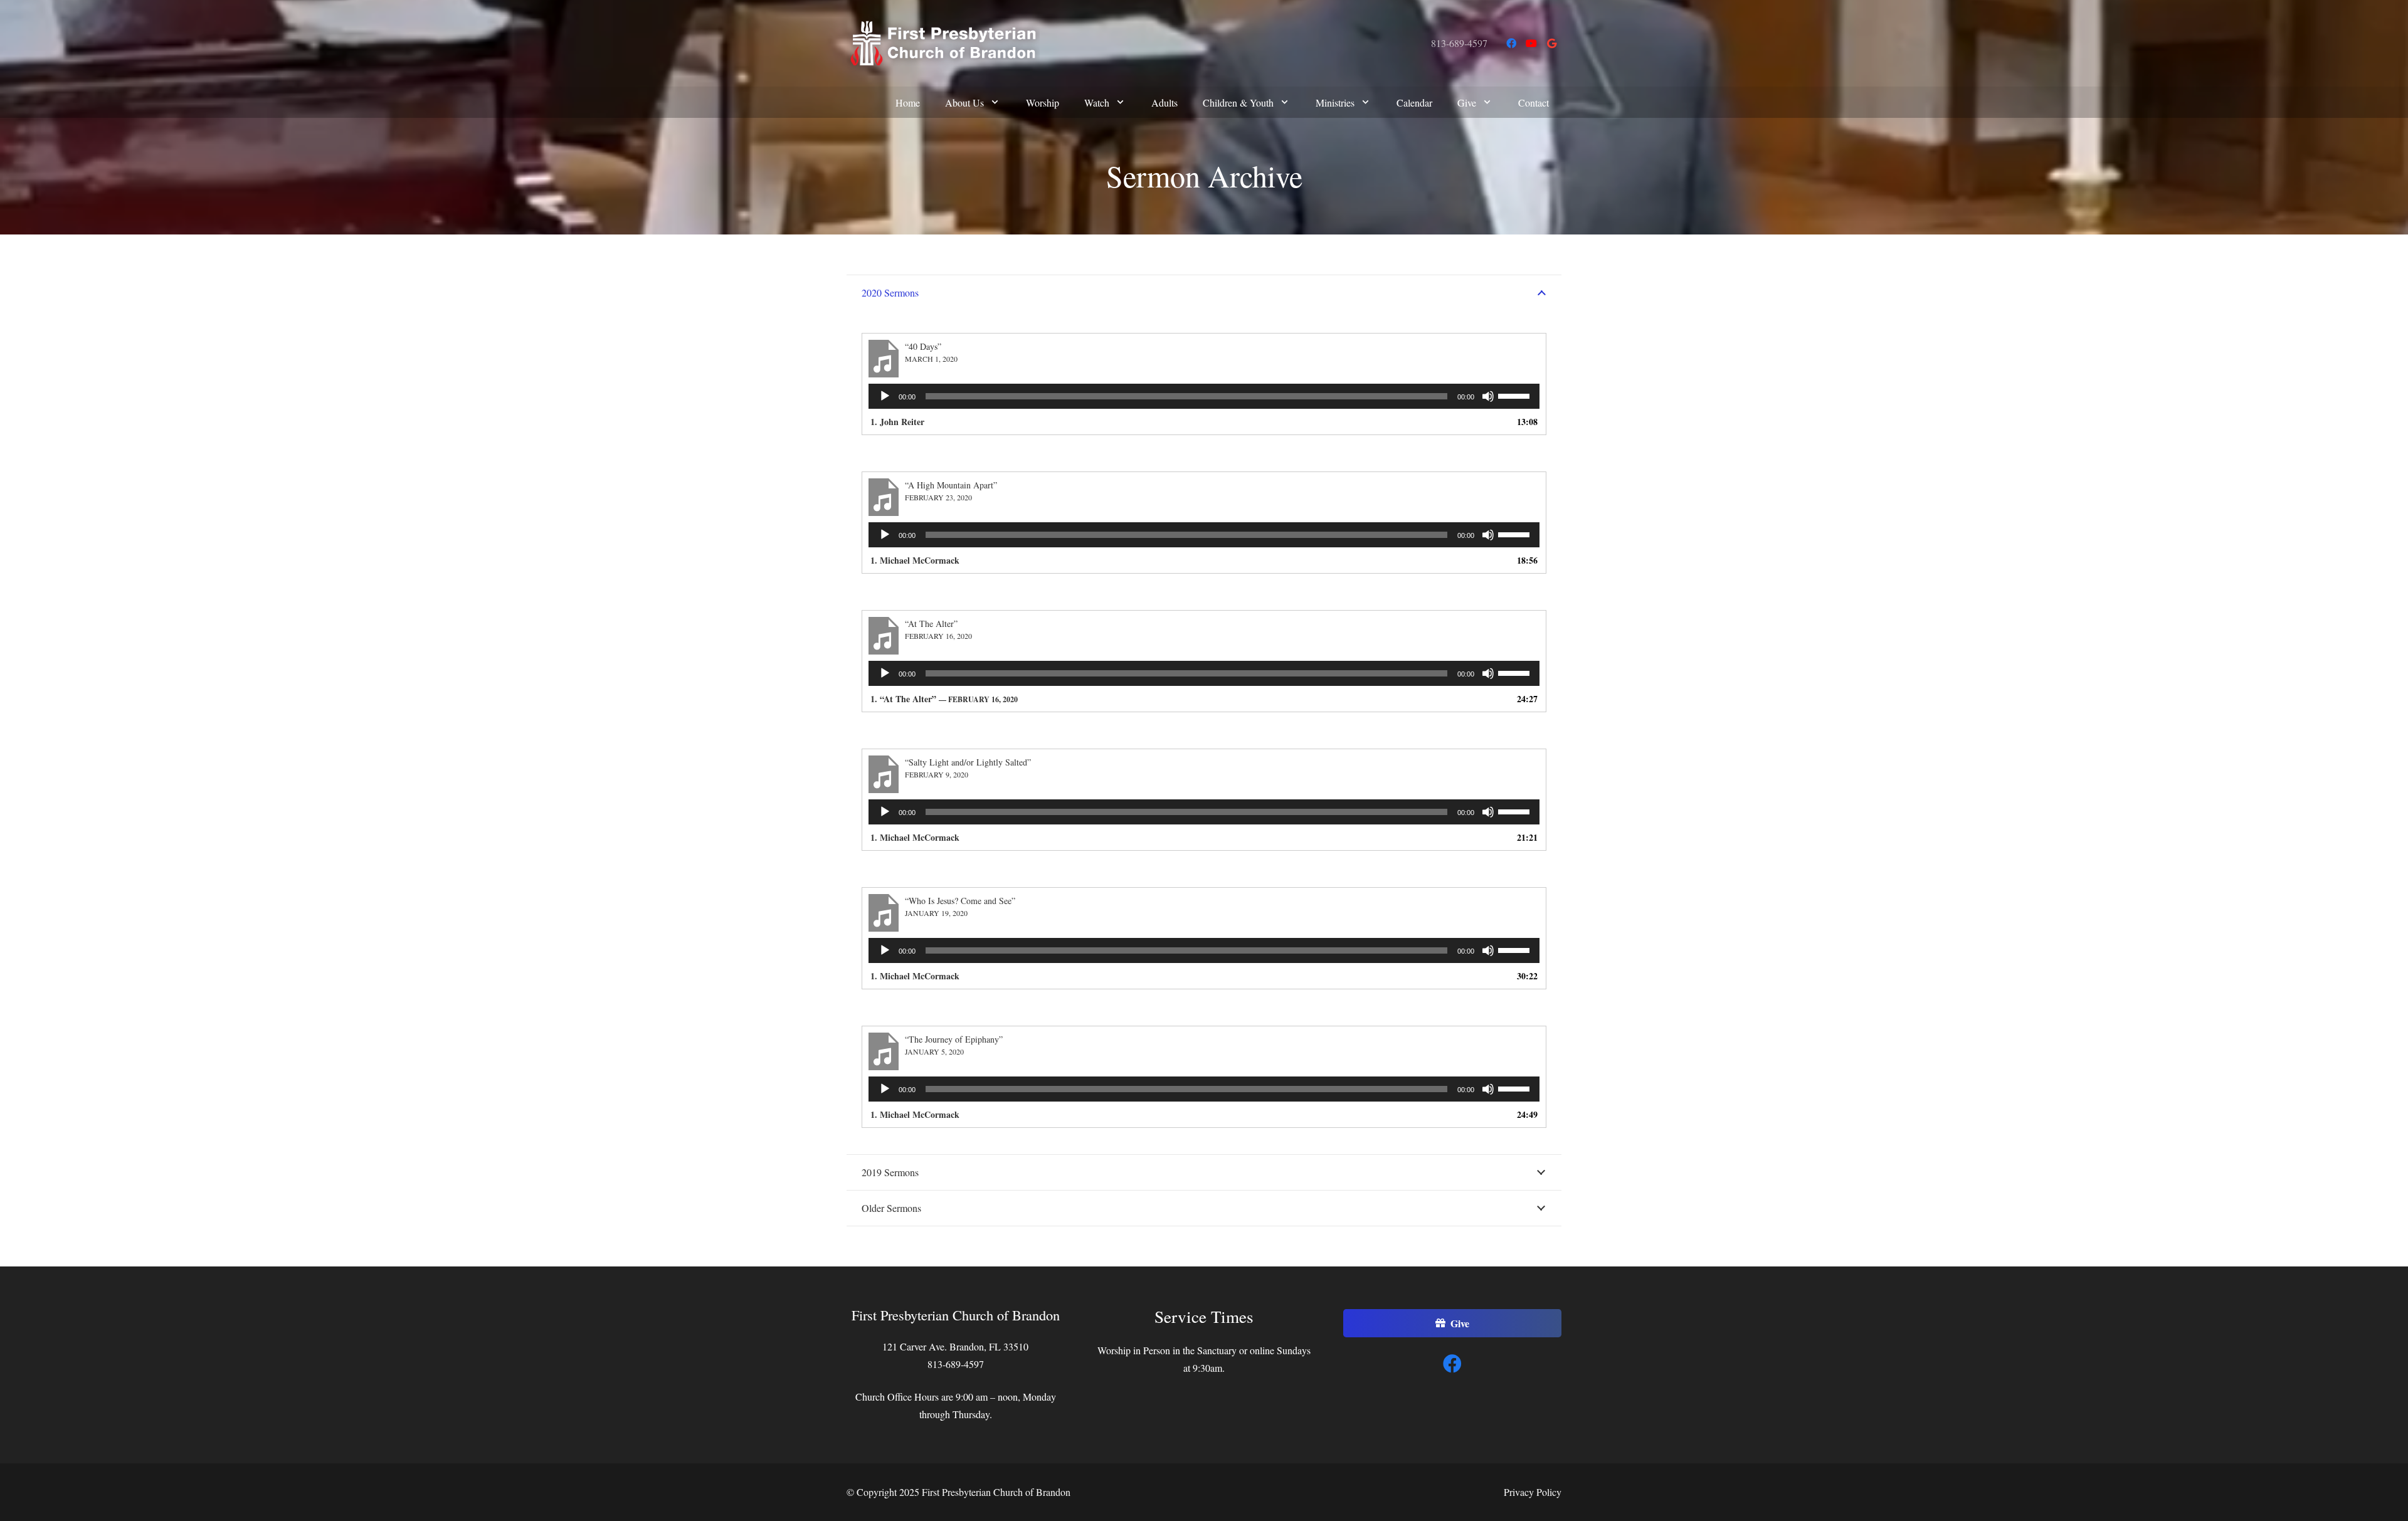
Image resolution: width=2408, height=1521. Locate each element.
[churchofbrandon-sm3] (943, 43)
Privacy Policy (1533, 1492)
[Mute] (1488, 396)
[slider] (1516, 395)
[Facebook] (1511, 43)
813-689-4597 (1459, 43)
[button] (995, 102)
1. (944, 699)
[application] (1204, 396)
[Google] (1551, 43)
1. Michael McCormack (915, 560)
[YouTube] (1531, 43)
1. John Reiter (897, 422)
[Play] (885, 396)
